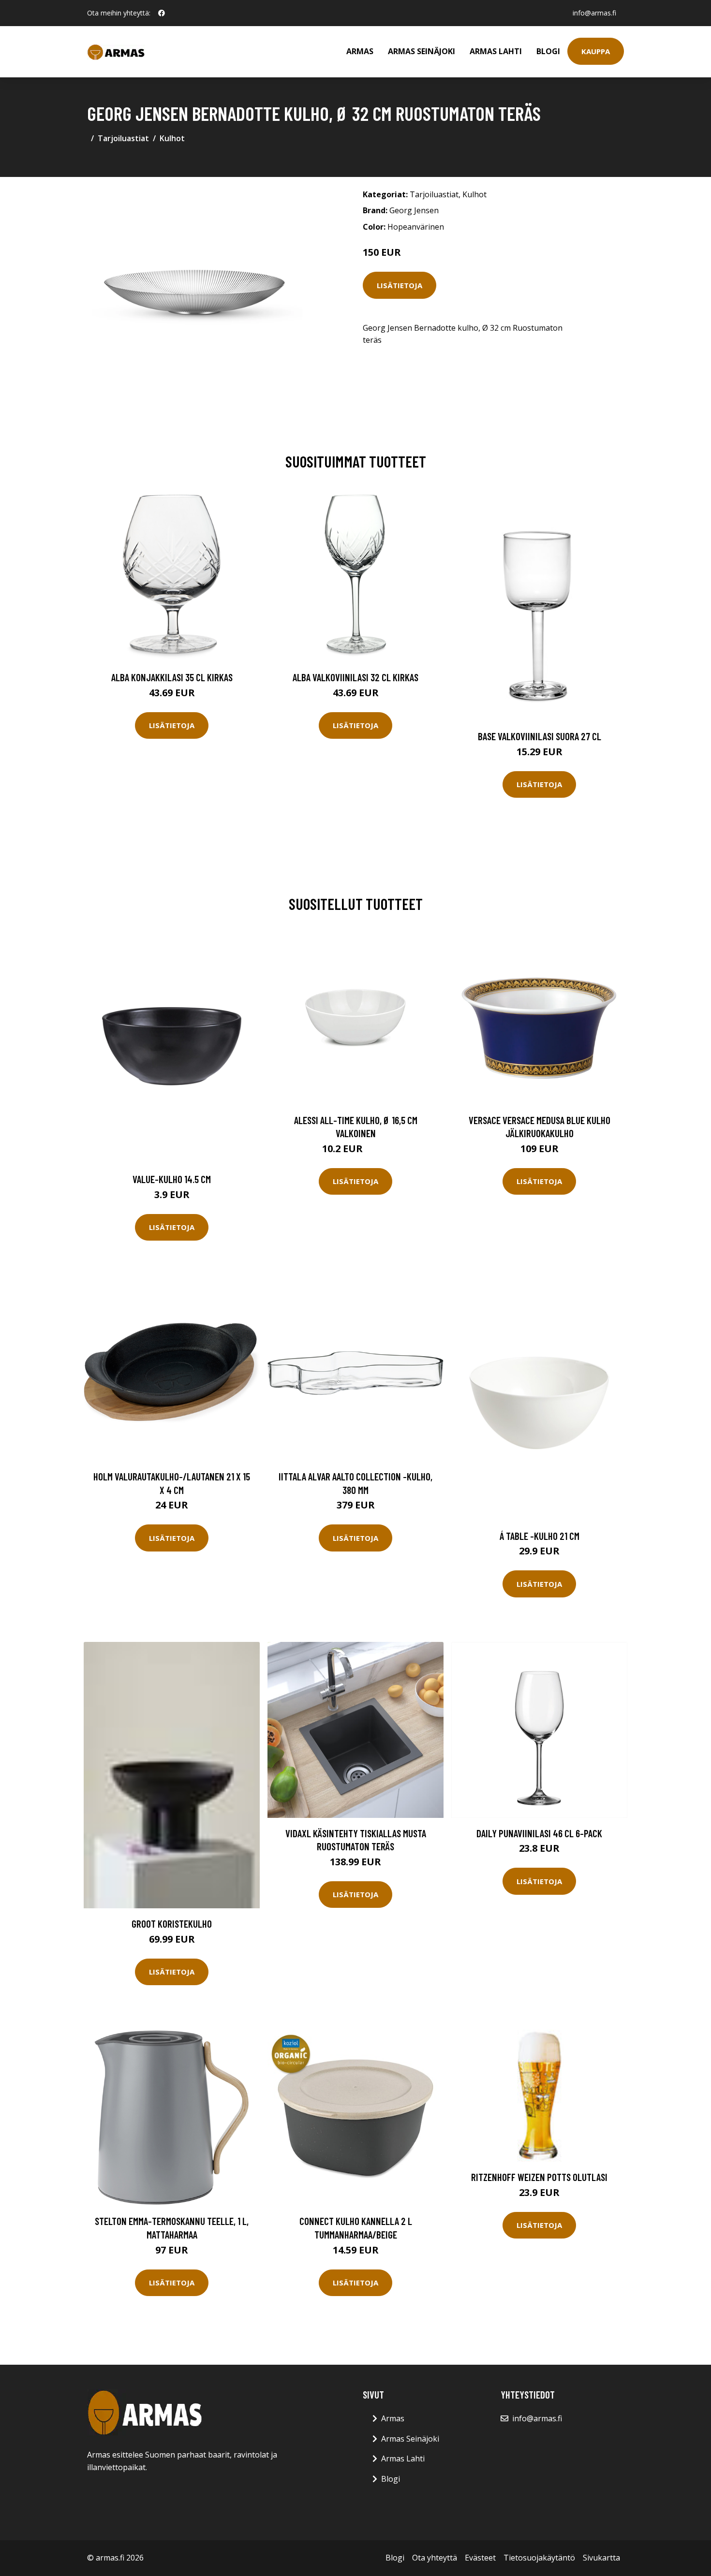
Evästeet (480, 2558)
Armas (360, 51)
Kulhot (172, 138)
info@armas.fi (594, 13)
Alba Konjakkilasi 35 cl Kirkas (172, 677)
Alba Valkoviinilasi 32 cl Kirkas (355, 677)
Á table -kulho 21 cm (540, 1536)
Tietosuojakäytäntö (539, 2558)
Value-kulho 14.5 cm (172, 1179)
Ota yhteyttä (435, 2558)
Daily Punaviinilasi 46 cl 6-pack (539, 1833)
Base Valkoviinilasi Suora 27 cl (540, 736)
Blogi (548, 51)
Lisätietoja (400, 285)
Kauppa (596, 51)
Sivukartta (601, 2558)
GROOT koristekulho (172, 1924)
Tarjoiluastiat (123, 138)
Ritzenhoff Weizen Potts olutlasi (539, 2177)
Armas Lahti (496, 51)
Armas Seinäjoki (422, 51)
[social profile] (162, 13)
